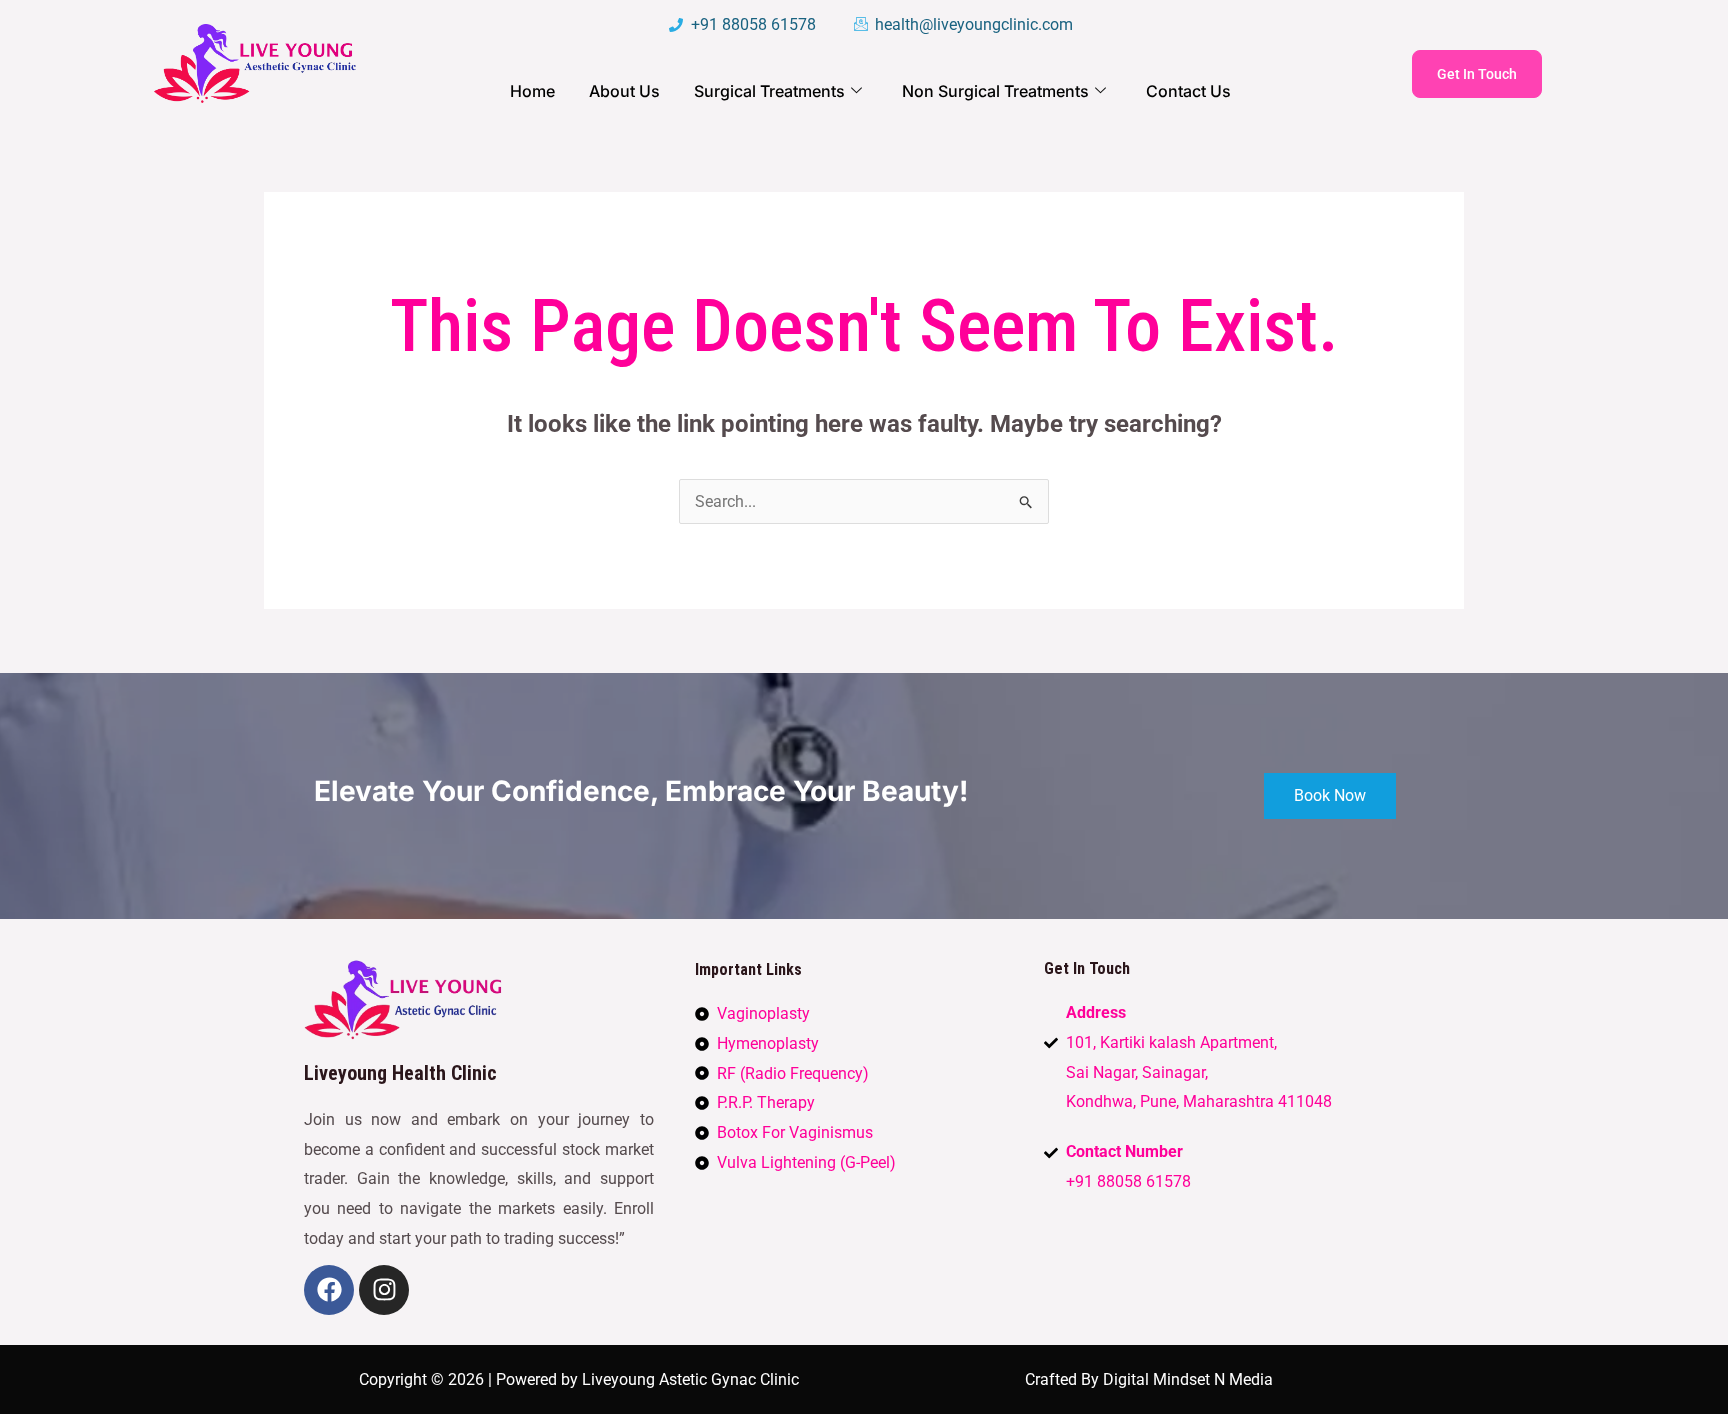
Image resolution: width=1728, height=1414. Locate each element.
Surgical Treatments (769, 91)
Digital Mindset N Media (1188, 1379)
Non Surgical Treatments (995, 91)
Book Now (1330, 795)
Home (532, 91)
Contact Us (1188, 91)
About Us (624, 91)
